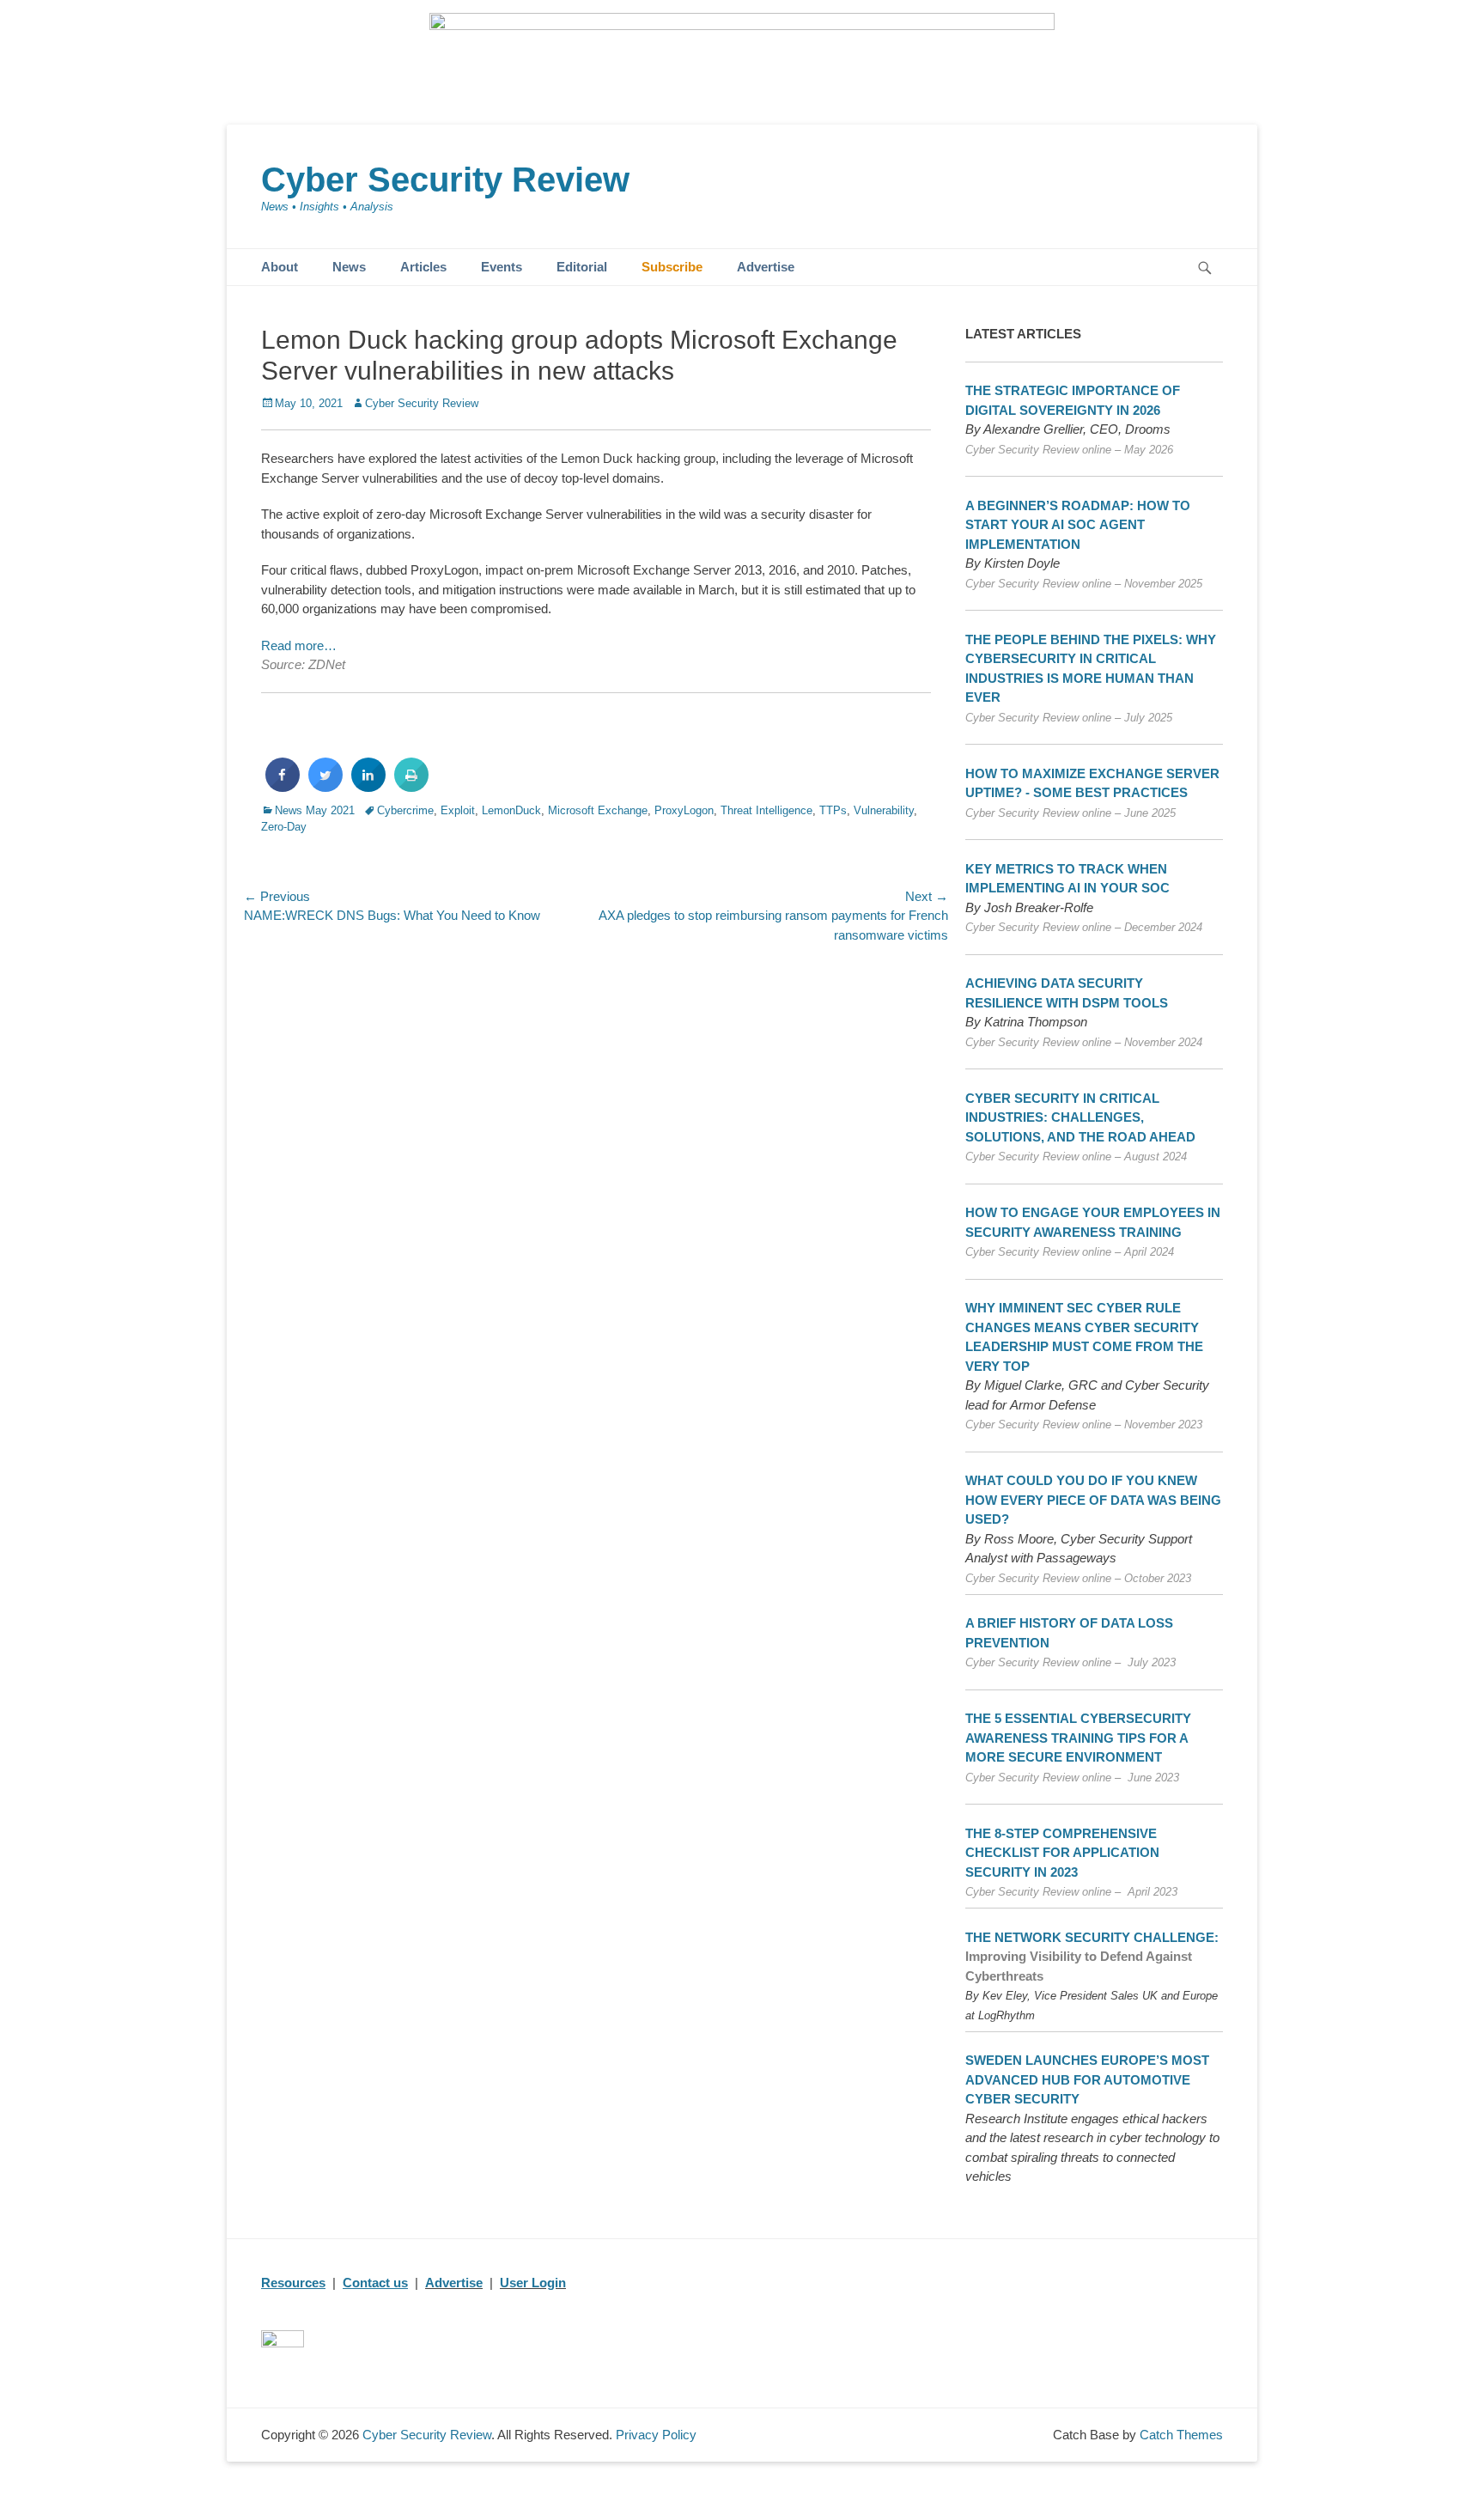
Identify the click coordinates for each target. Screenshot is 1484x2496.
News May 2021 (315, 810)
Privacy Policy (656, 2435)
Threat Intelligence (766, 810)
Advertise (766, 267)
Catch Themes (1181, 2435)
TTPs (833, 810)
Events (502, 267)
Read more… (299, 645)
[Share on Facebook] (283, 787)
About (280, 267)
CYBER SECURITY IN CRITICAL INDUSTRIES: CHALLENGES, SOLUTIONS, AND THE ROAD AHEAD (1080, 1117)
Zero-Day (284, 827)
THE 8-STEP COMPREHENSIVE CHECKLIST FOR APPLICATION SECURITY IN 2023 (1062, 1853)
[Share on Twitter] (325, 787)
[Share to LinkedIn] (368, 787)
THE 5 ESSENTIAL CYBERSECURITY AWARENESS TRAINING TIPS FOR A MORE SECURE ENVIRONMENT (1078, 1738)
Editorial (582, 267)
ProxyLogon (684, 810)
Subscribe (672, 267)
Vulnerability (884, 810)
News (349, 267)
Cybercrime (405, 810)
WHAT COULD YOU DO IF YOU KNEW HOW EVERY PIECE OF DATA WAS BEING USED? (1093, 1500)
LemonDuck (511, 810)
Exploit (458, 810)
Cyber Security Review (445, 180)
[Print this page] (411, 787)
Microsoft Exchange (598, 810)
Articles (423, 267)
